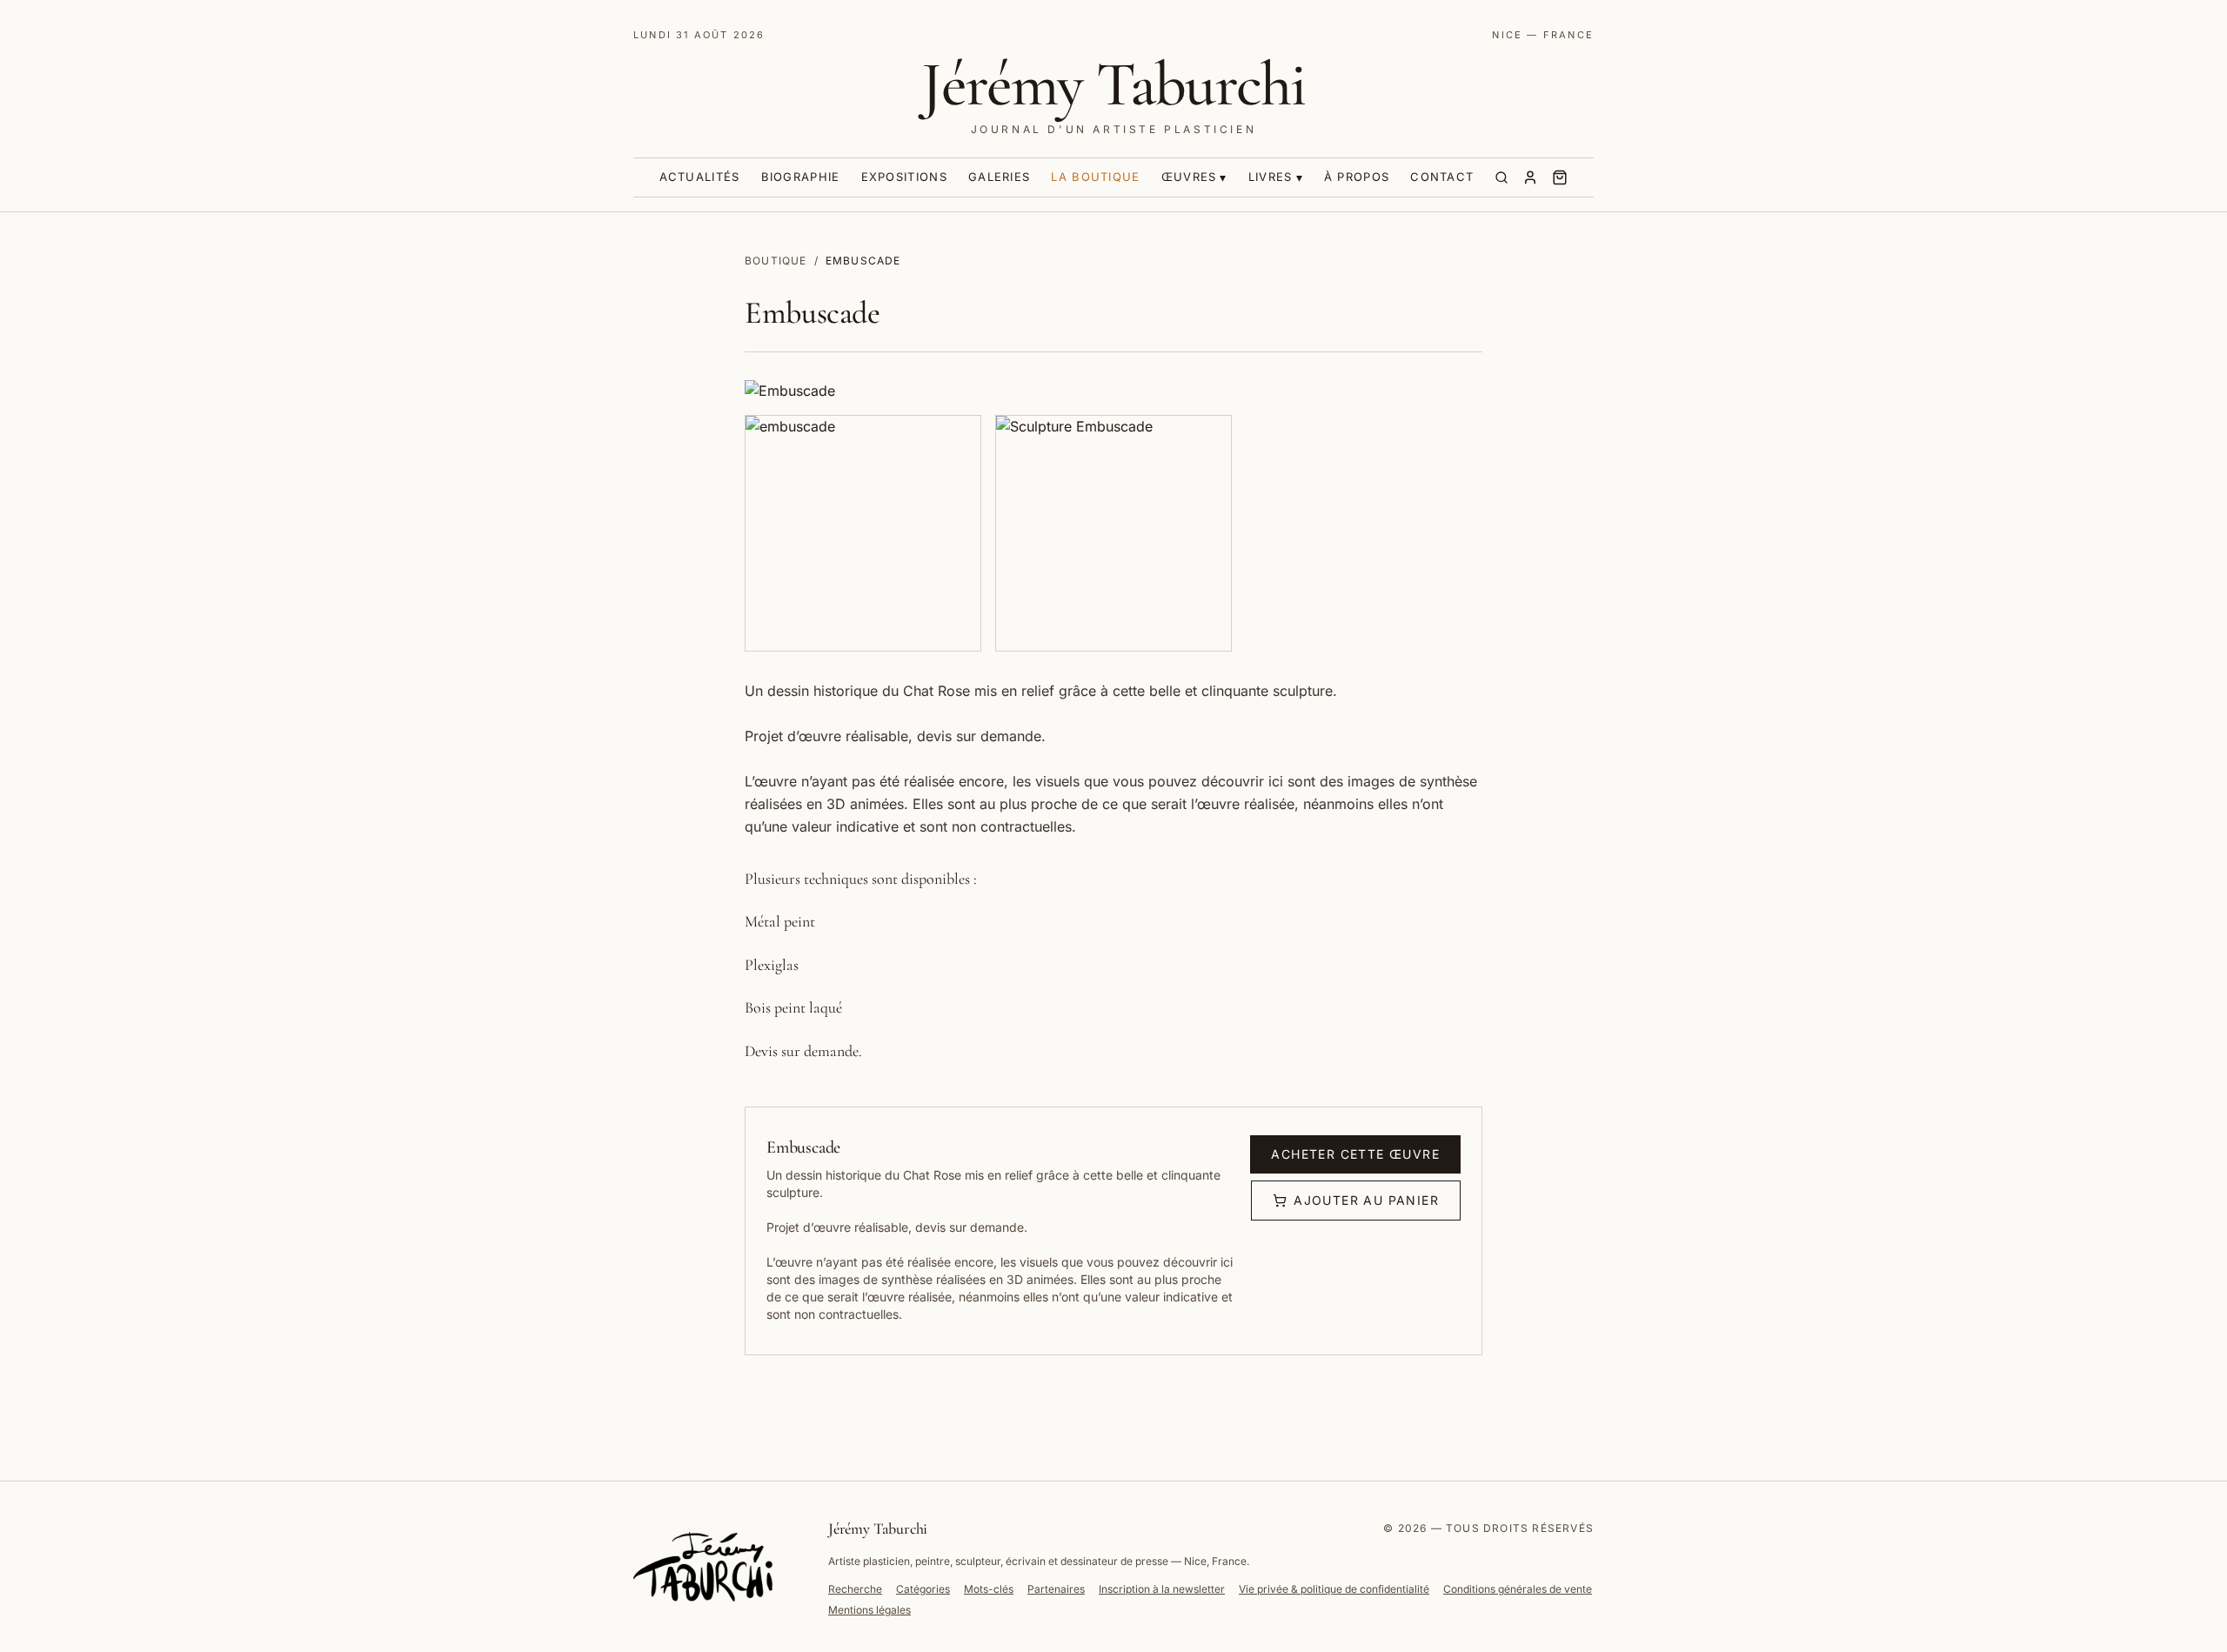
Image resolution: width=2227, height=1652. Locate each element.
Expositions (904, 177)
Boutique (776, 261)
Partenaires (1056, 1589)
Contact (1442, 177)
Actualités (700, 177)
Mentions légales (869, 1610)
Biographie (801, 177)
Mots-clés (989, 1589)
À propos (1357, 177)
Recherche (855, 1589)
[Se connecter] (1530, 177)
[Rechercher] (1501, 177)
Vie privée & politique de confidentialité (1334, 1589)
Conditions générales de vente (1518, 1589)
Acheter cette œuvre (1355, 1154)
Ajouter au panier (1366, 1200)
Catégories (923, 1589)
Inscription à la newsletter (1162, 1589)
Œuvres (1189, 177)
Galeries (999, 177)
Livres (1271, 177)
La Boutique (1095, 177)
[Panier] (1560, 177)
